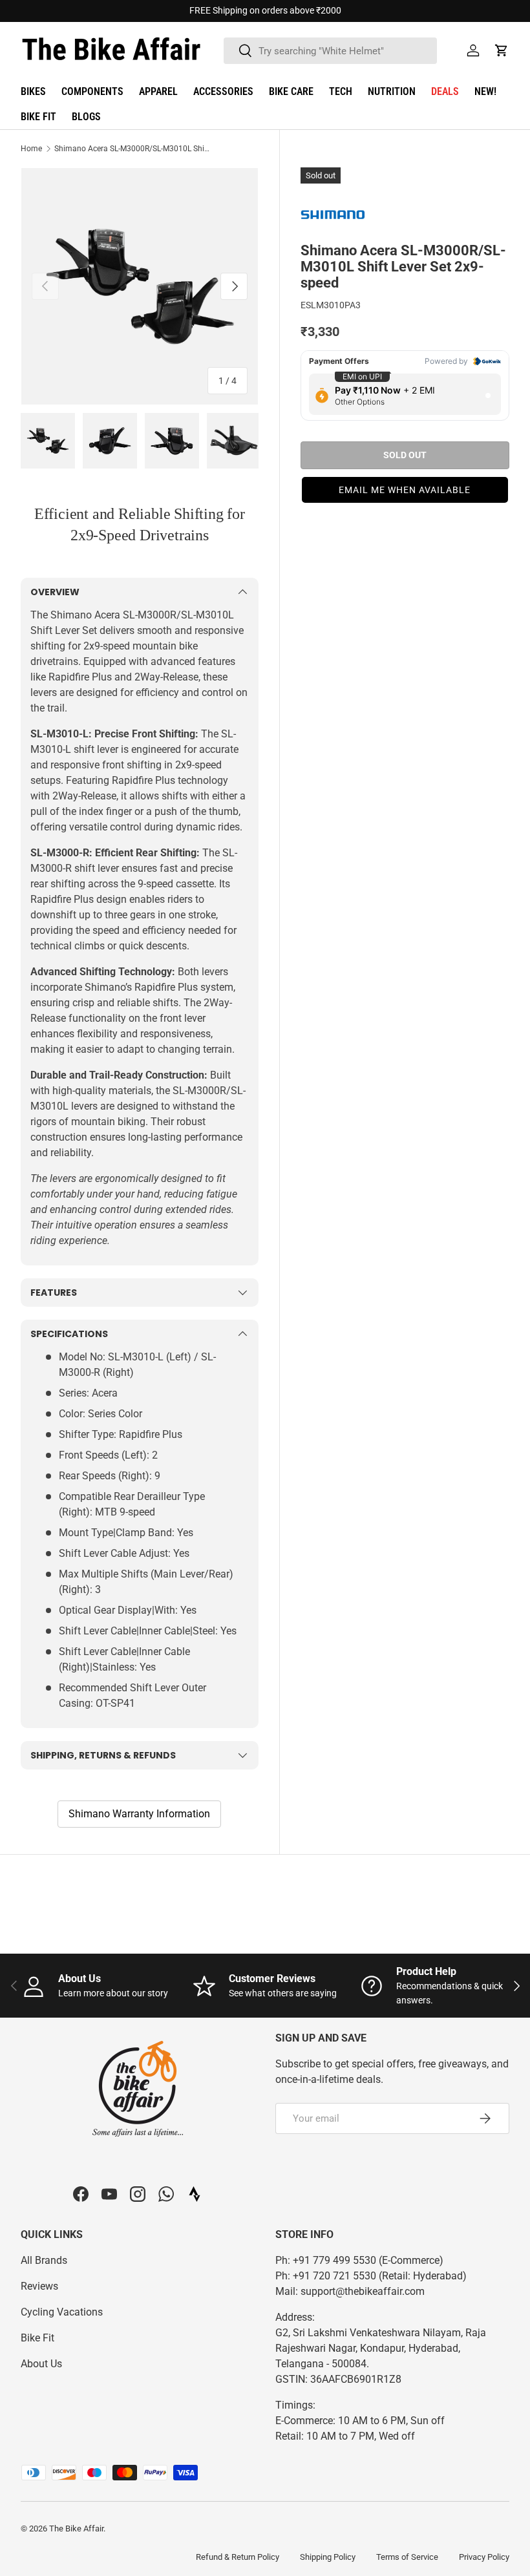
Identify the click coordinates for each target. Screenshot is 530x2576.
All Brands (44, 2260)
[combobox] (330, 51)
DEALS (445, 91)
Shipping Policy (328, 2557)
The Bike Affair (76, 2528)
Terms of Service (407, 2557)
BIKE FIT (38, 117)
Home (31, 149)
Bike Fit (37, 2338)
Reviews (39, 2286)
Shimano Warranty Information (139, 1814)
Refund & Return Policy (238, 2557)
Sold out (405, 455)
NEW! (485, 91)
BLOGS (86, 117)
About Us (41, 2364)
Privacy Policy (484, 2557)
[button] (502, 50)
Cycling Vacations (62, 2312)
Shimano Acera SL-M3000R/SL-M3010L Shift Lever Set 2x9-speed (132, 149)
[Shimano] (333, 214)
